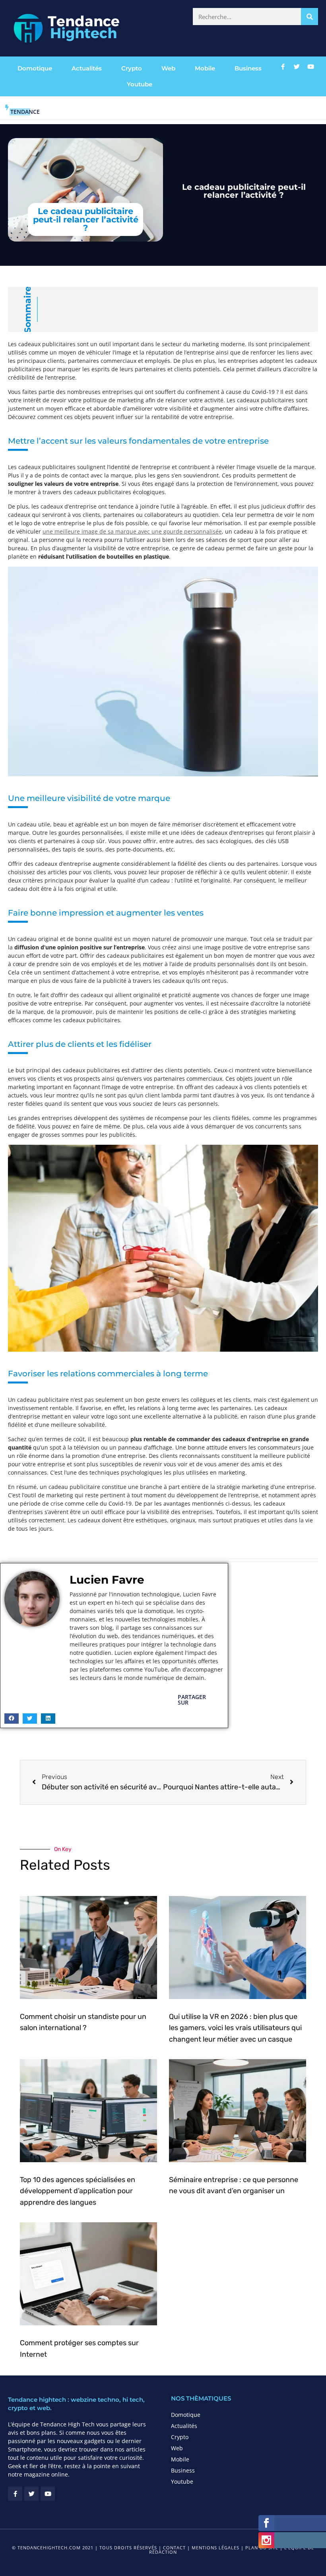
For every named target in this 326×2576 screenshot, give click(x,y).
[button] (12, 1719)
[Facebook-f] (283, 66)
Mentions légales (215, 2548)
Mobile (205, 68)
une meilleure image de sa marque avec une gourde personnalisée (132, 531)
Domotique (35, 68)
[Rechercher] (310, 17)
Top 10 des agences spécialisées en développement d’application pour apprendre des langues (78, 2191)
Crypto (132, 68)
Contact (174, 2548)
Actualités (87, 68)
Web (168, 68)
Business (248, 68)
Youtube (140, 84)
